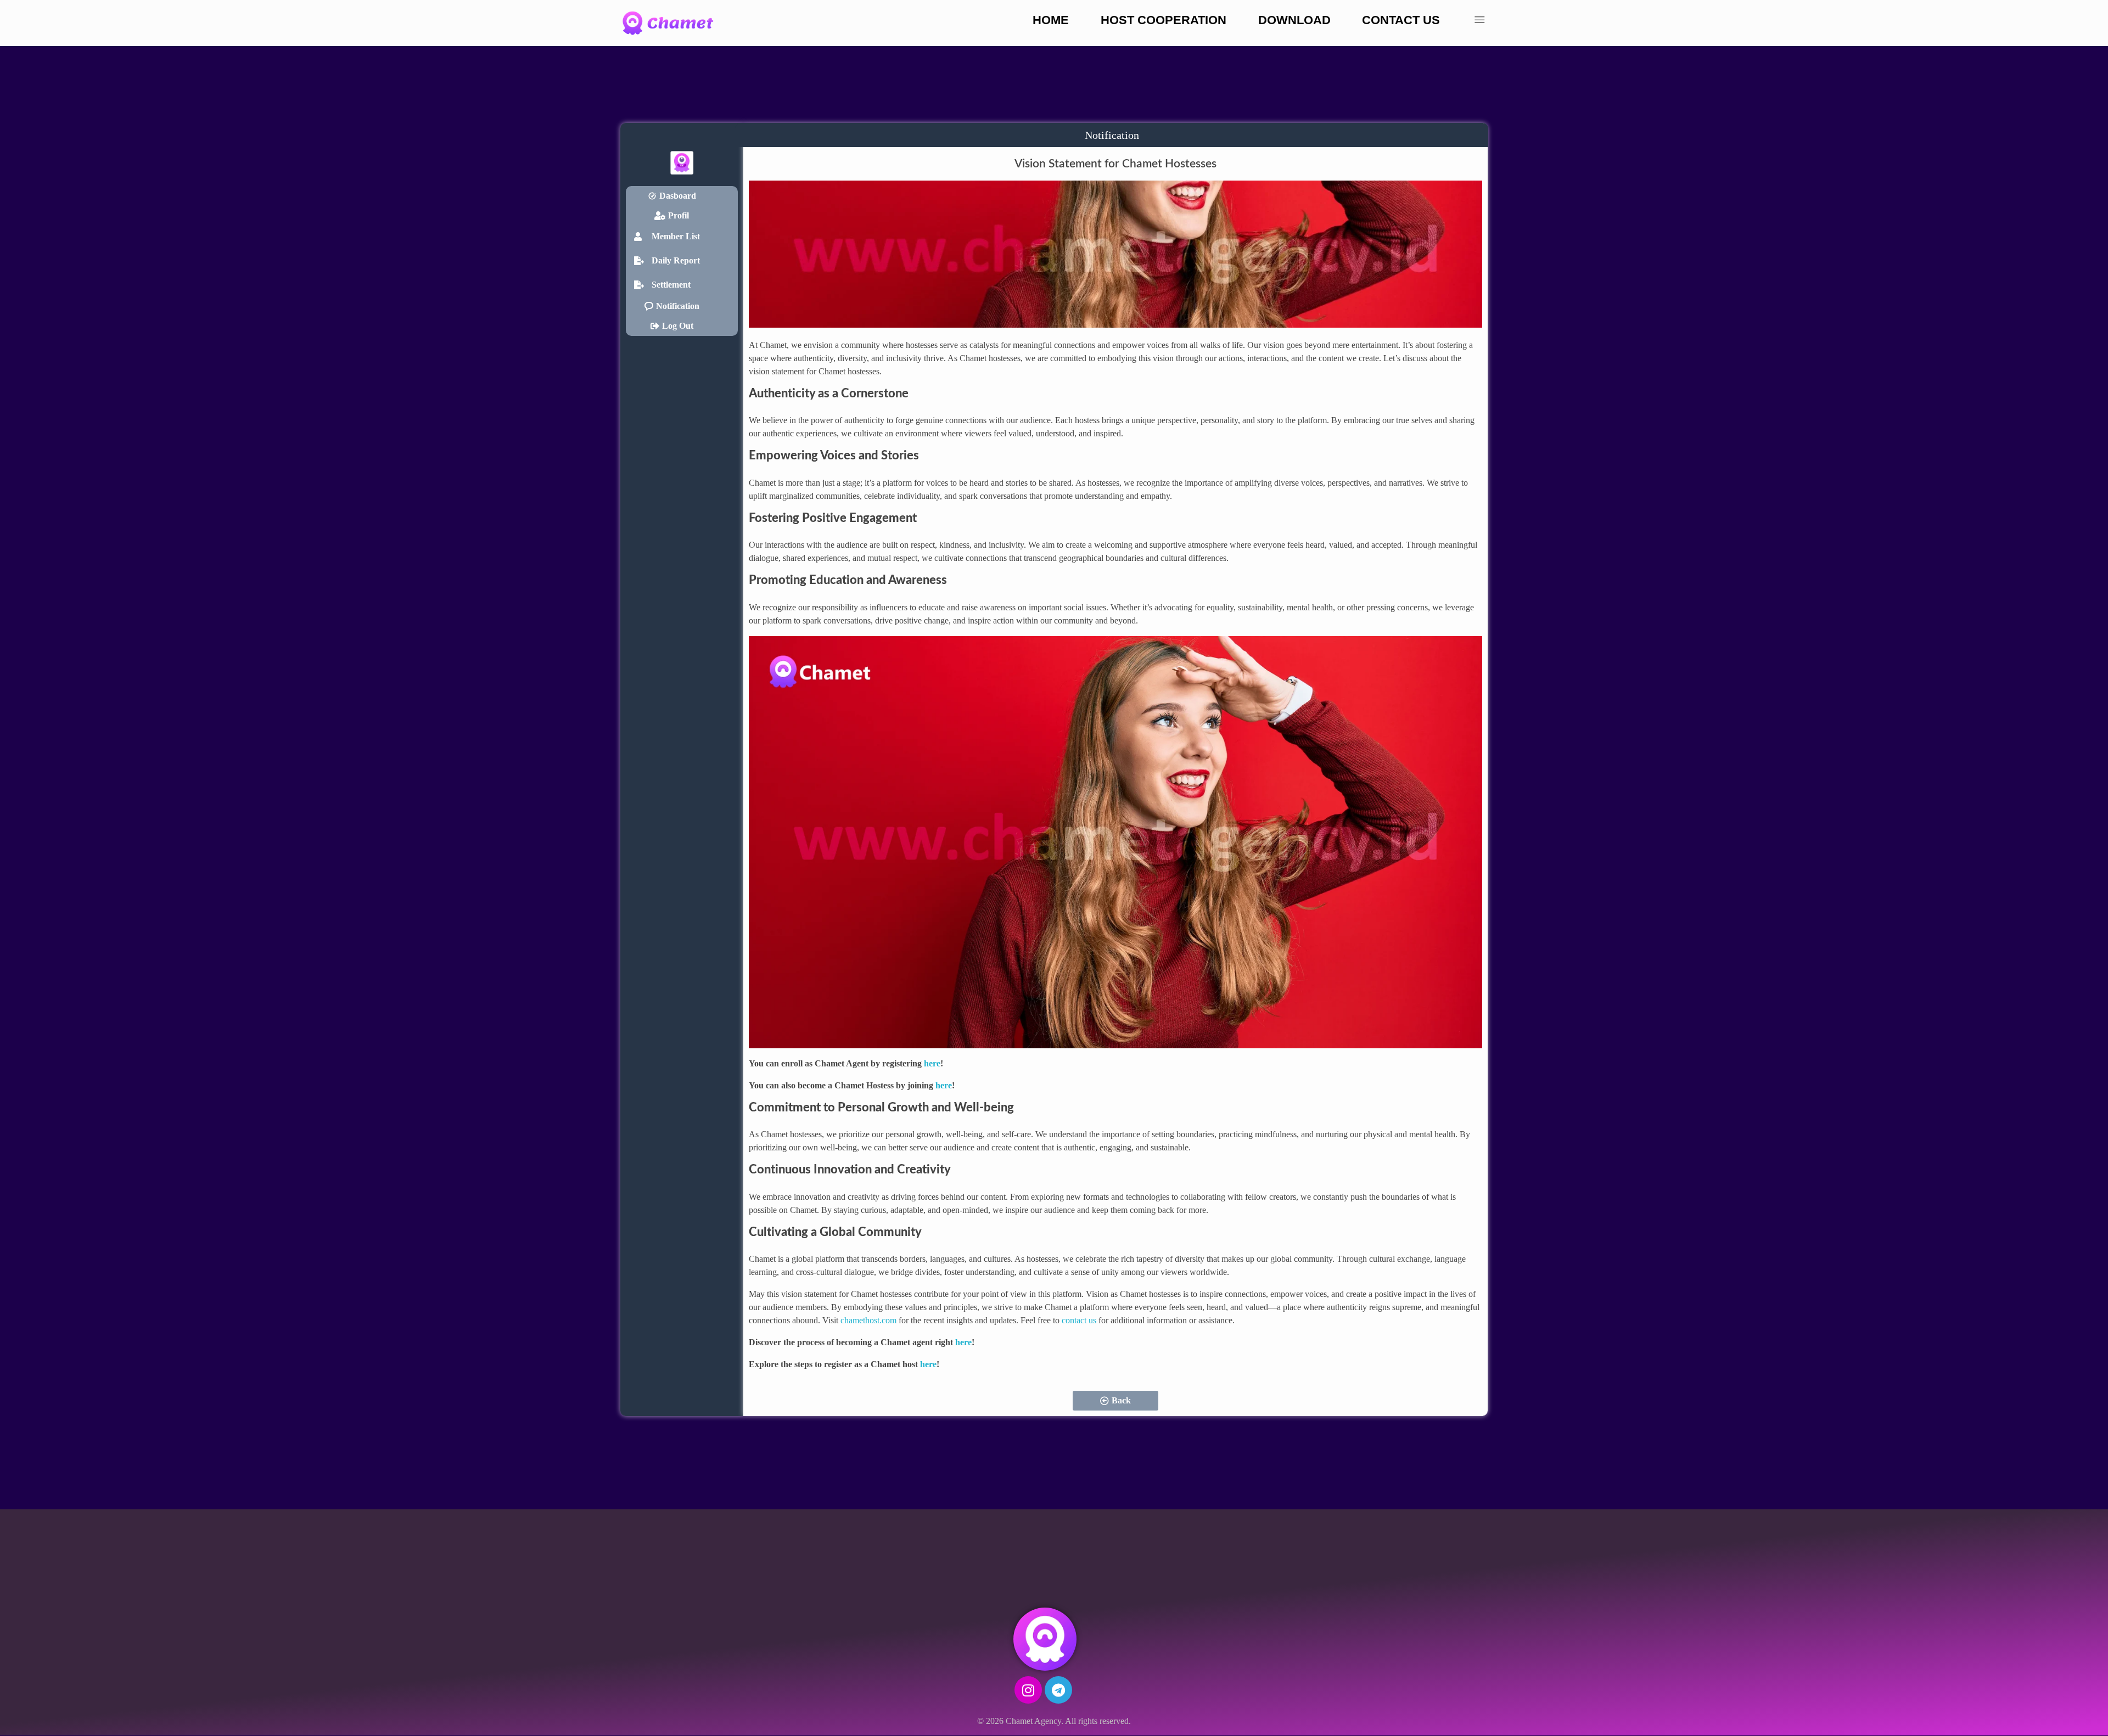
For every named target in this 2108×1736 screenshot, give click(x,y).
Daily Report (676, 260)
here (932, 1063)
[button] (682, 237)
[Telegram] (1058, 1690)
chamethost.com (868, 1320)
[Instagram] (1028, 1690)
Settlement (671, 285)
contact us (1079, 1320)
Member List (676, 236)
